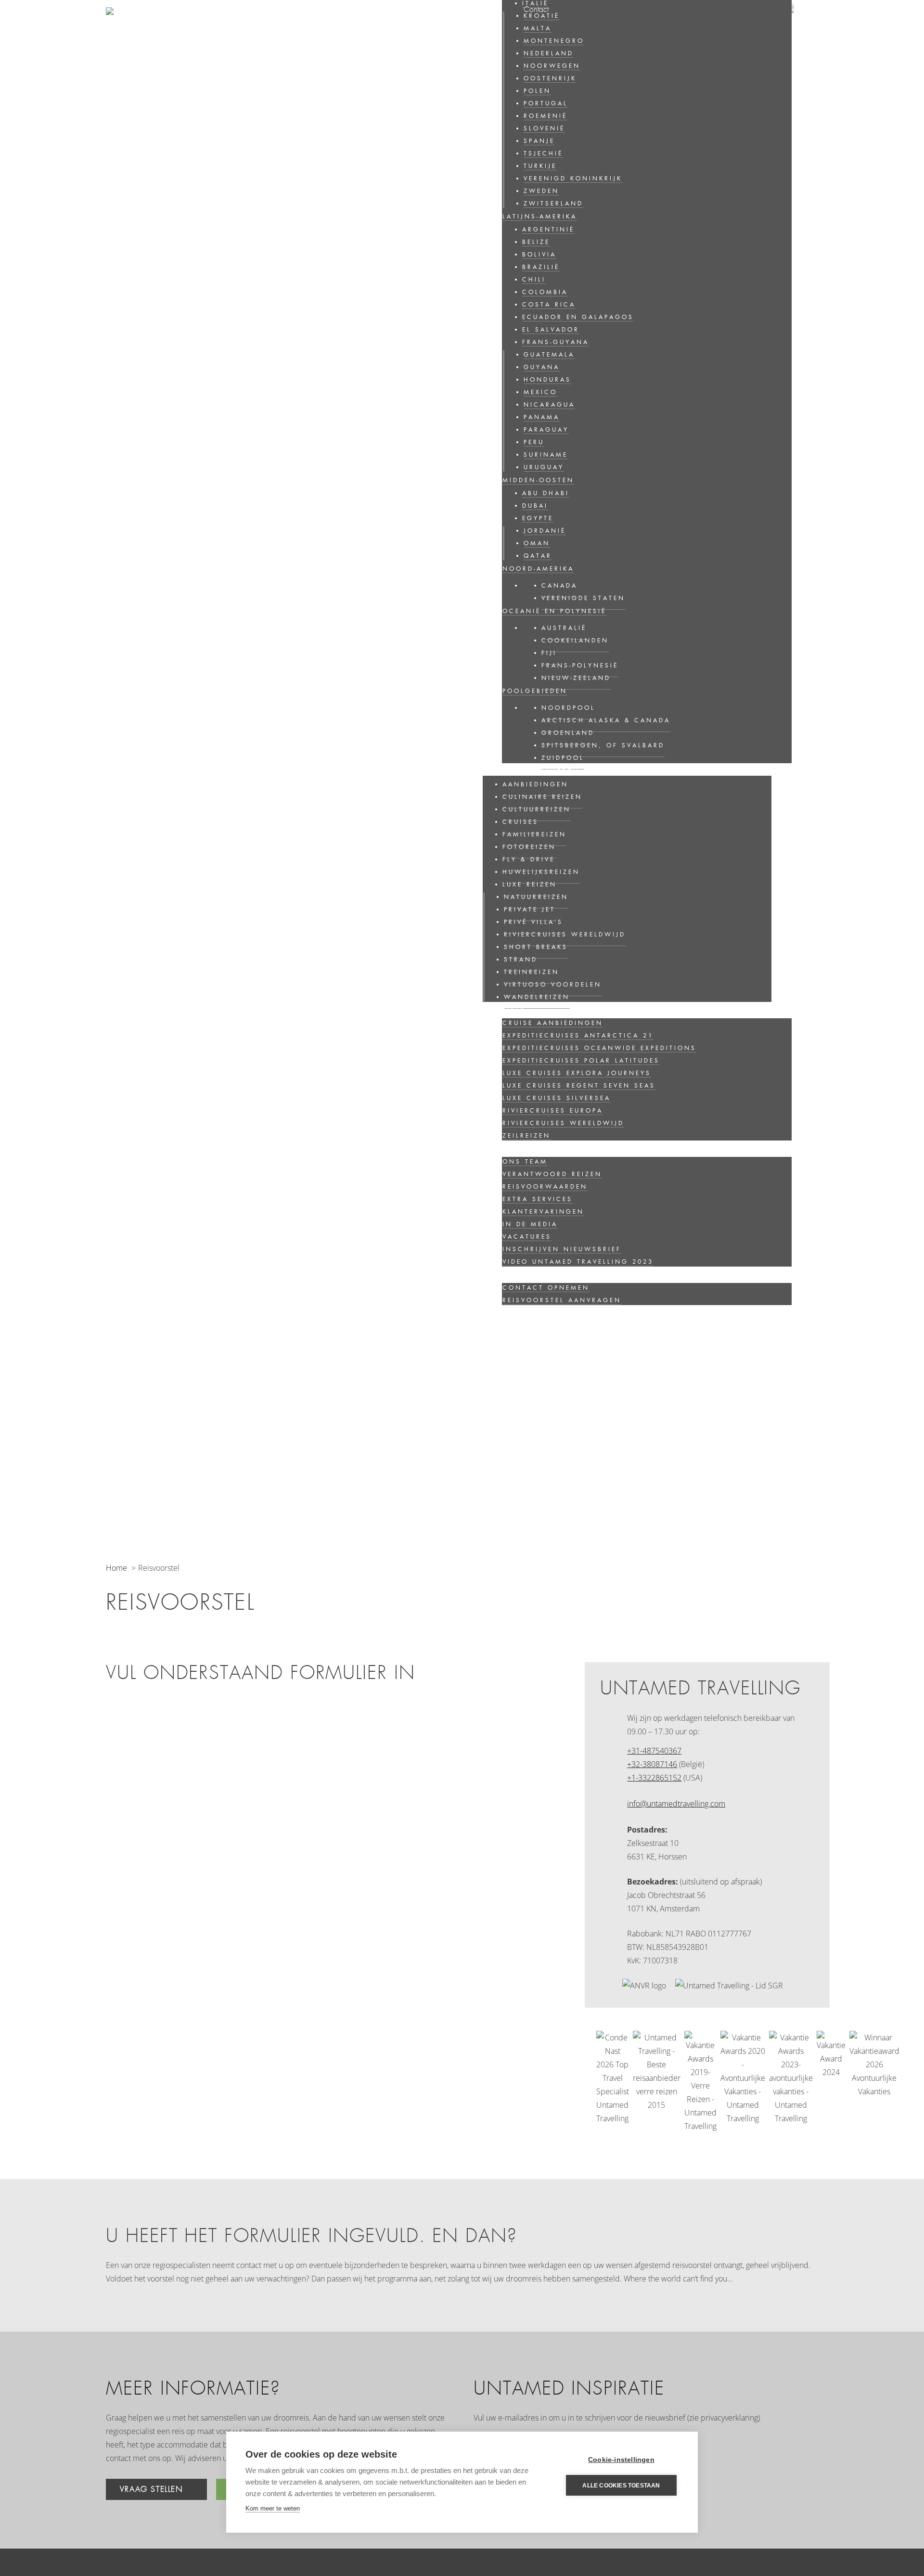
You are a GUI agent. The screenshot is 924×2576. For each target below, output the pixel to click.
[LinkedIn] (716, 2476)
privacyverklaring (729, 2418)
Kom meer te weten (273, 2508)
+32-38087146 (652, 1764)
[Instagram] (749, 2476)
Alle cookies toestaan (621, 2486)
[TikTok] (814, 2476)
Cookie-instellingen (621, 2460)
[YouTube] (781, 2476)
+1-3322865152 (654, 1778)
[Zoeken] (801, 44)
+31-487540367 (654, 1751)
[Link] (154, 36)
